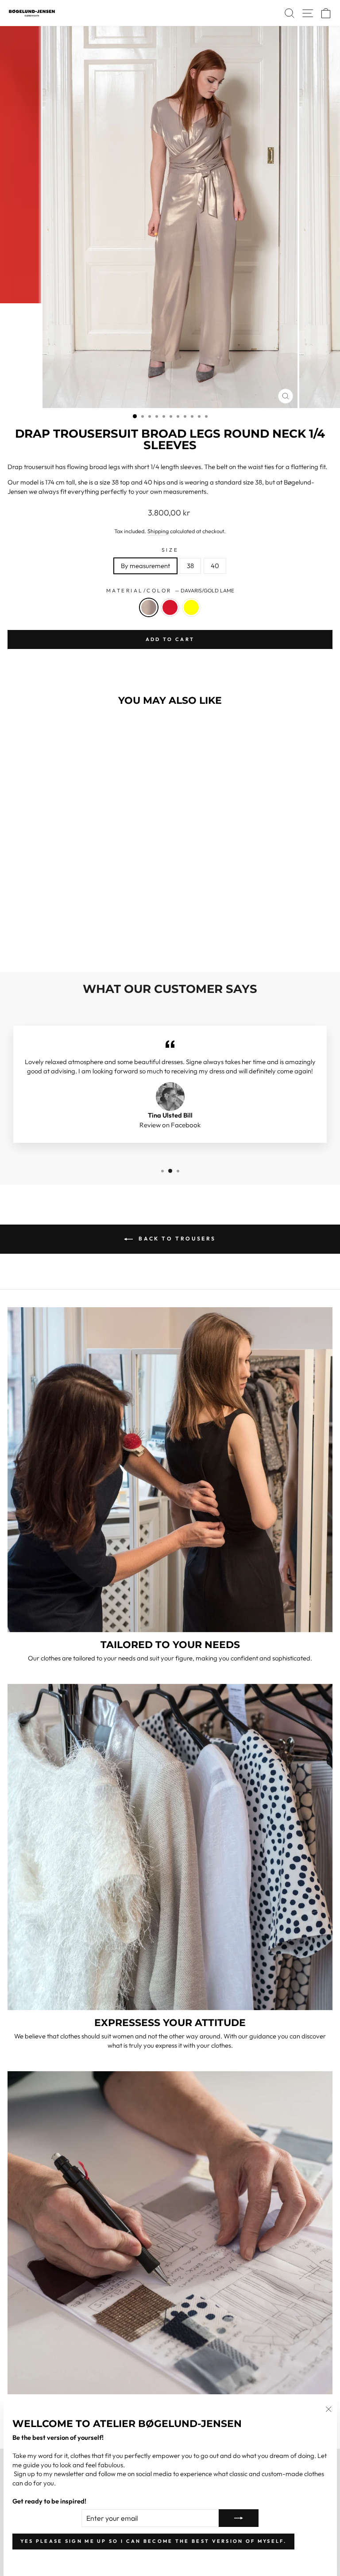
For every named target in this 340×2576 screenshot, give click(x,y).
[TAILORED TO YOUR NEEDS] (170, 1469)
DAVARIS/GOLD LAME (149, 607)
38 (190, 566)
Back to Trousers (176, 1238)
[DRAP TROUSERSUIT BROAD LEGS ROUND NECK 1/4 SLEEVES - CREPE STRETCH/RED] (70, 942)
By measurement (145, 566)
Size (170, 550)
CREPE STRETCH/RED (170, 607)
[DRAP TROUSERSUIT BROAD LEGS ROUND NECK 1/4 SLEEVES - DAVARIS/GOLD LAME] (60, 942)
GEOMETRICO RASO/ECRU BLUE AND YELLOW (191, 607)
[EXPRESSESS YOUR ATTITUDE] (170, 1847)
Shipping (158, 531)
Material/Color (170, 590)
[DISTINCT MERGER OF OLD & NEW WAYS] (170, 2233)
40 (215, 566)
